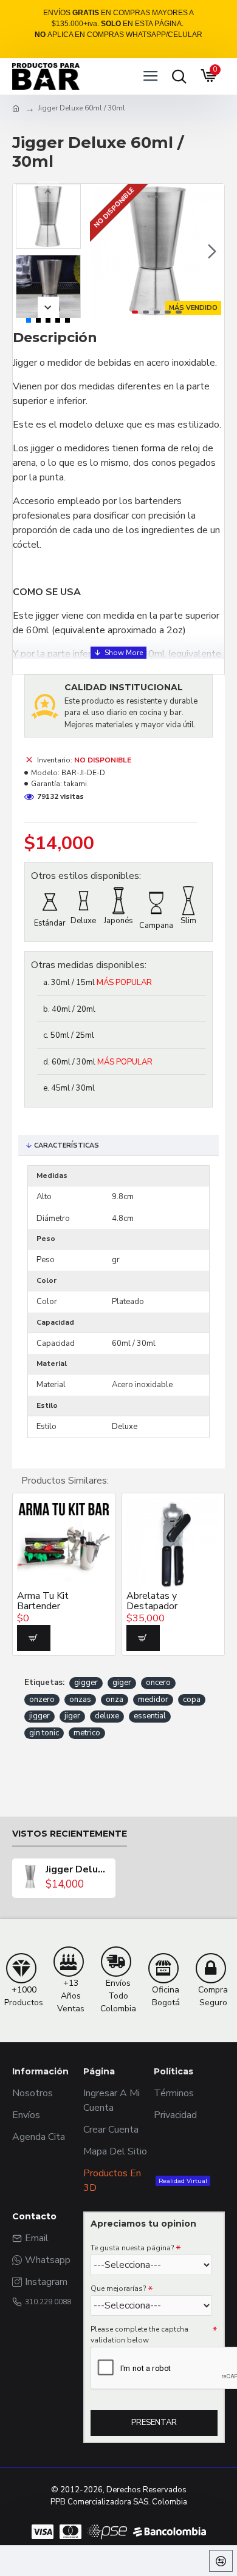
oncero (158, 1683)
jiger (72, 1716)
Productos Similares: (65, 1481)
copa (192, 1700)
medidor (153, 1700)
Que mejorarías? (118, 2288)
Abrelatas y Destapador (152, 1602)
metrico (87, 1733)
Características (67, 1145)
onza (115, 1700)
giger (122, 1683)
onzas (80, 1700)
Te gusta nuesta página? (132, 2248)
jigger (39, 1716)
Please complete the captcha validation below (139, 2335)
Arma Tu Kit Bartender (43, 1602)
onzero (42, 1700)
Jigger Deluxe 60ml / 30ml (77, 1870)
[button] (102, 251)
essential (150, 1716)
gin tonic (44, 1733)
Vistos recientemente (70, 1834)
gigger (86, 1683)
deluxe (107, 1716)
